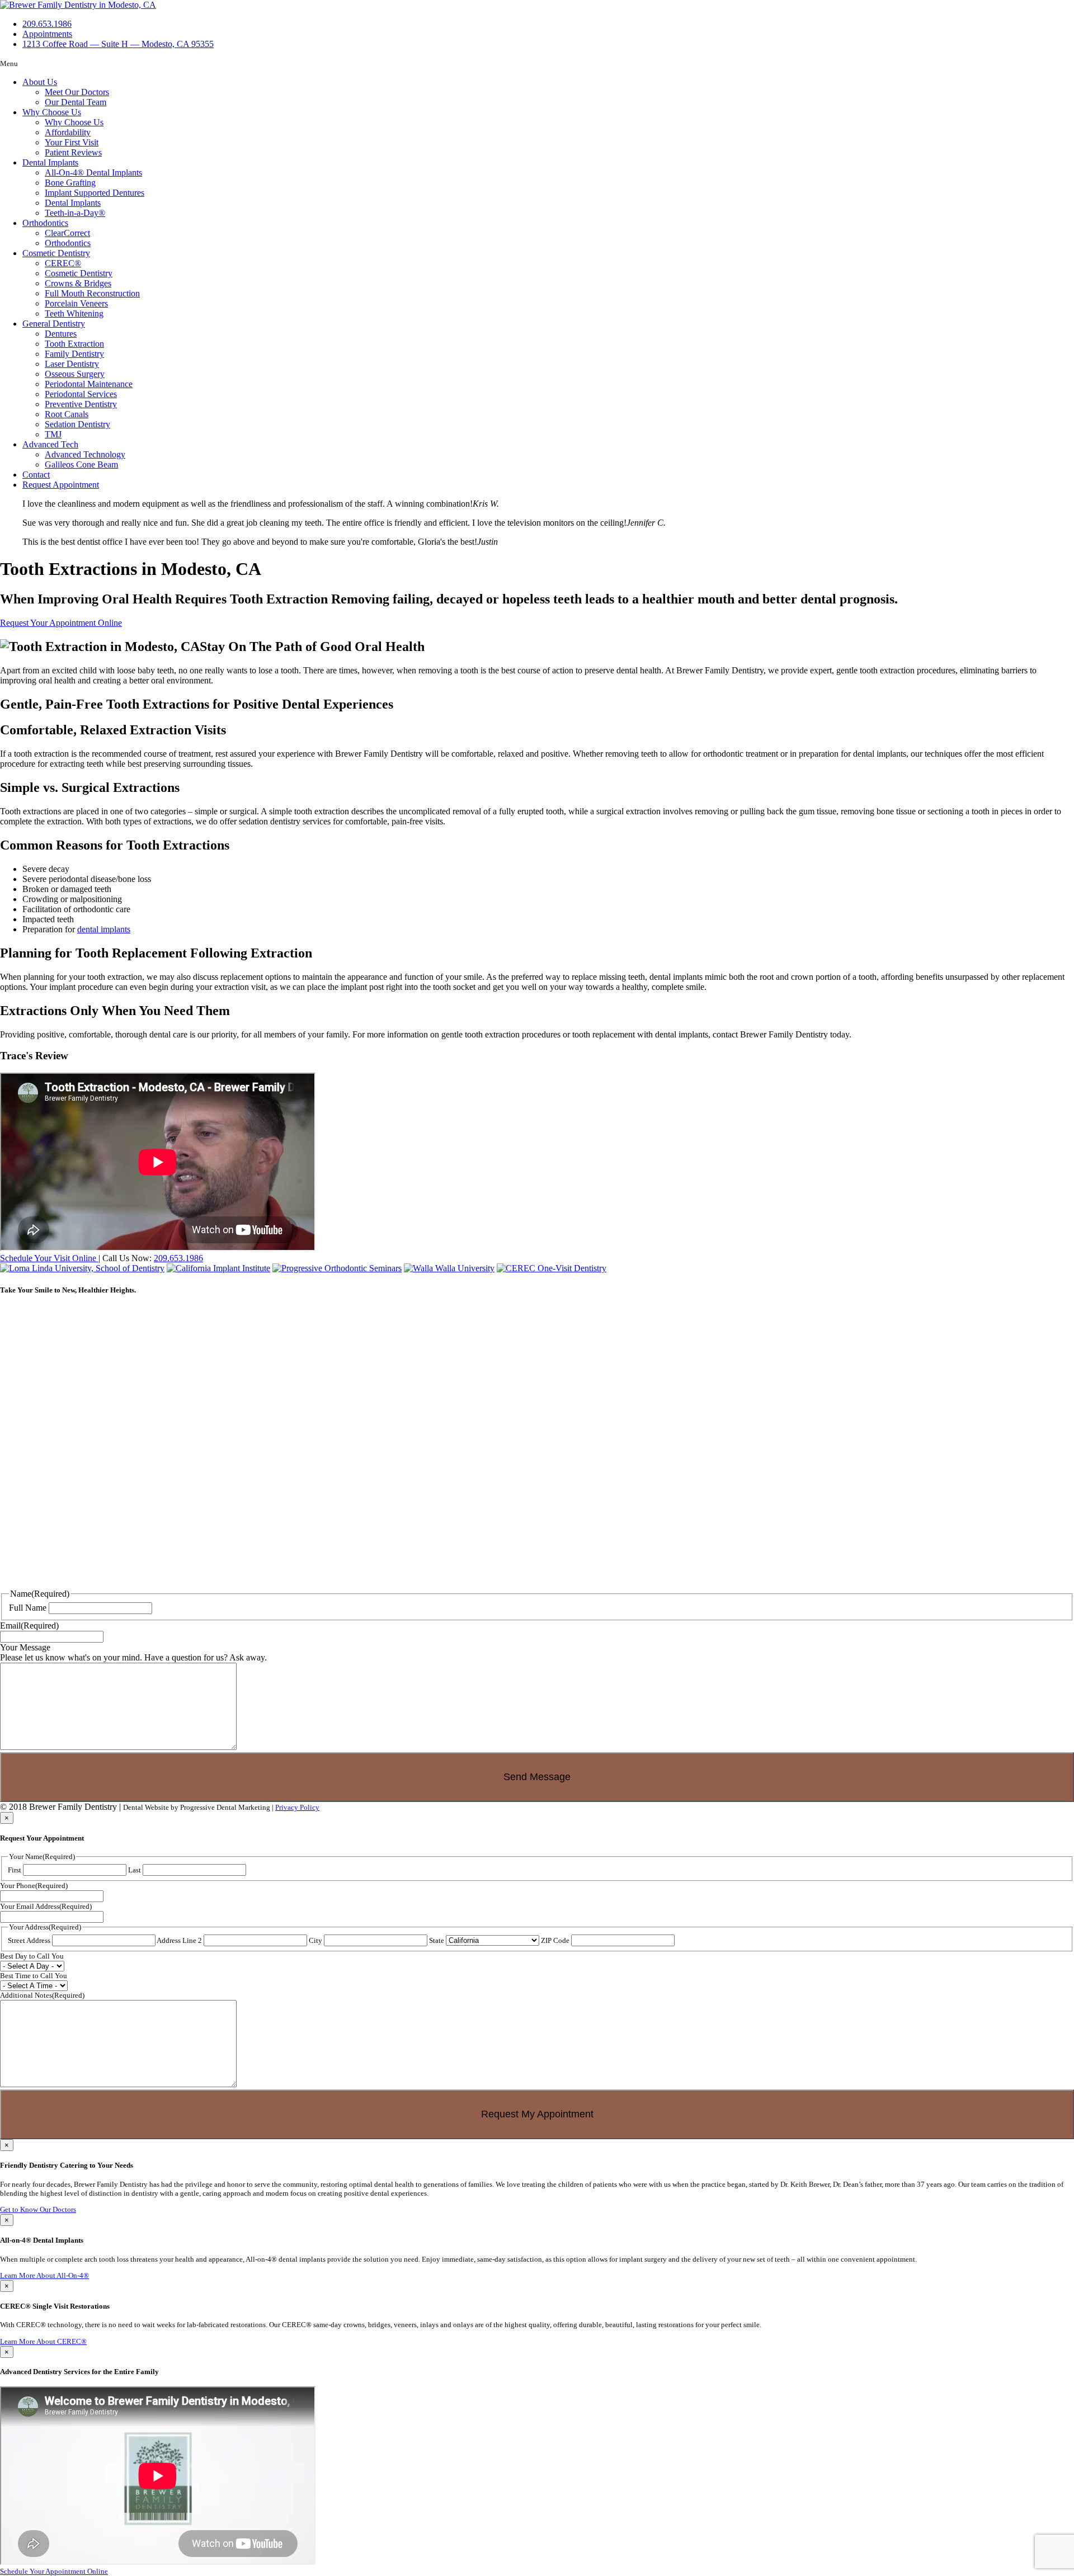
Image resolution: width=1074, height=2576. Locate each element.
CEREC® (63, 263)
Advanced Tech (50, 444)
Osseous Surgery (75, 374)
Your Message (25, 1647)
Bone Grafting (70, 183)
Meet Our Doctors (77, 92)
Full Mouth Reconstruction (92, 293)
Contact (36, 475)
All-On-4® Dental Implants (93, 173)
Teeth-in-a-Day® (75, 213)
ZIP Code (555, 1940)
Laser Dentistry (72, 364)
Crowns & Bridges (78, 283)
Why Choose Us (52, 112)
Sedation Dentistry (77, 424)
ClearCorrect (67, 233)
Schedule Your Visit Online (49, 1258)
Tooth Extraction (74, 344)
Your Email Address (46, 1906)
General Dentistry (54, 324)
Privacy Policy (297, 1807)
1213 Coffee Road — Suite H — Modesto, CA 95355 (118, 44)
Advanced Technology (85, 454)
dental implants (104, 929)
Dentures (61, 334)
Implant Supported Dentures (95, 193)
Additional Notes (42, 1995)
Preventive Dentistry (81, 404)
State (437, 1940)
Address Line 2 (179, 1940)
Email (29, 1626)
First (15, 1870)
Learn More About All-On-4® (44, 2275)
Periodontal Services (81, 394)
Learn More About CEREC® (43, 2341)
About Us (40, 82)
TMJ (53, 434)
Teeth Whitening (74, 313)
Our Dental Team (76, 102)
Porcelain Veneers (76, 303)
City (315, 1940)
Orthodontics (45, 223)
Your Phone (34, 1886)
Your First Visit (72, 142)
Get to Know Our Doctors (38, 2209)
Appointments (47, 34)
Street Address (29, 1940)
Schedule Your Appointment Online (54, 2571)
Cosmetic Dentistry (56, 253)
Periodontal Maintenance (89, 384)
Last (135, 1870)
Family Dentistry (74, 354)
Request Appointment (61, 485)
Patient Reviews (73, 152)
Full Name (28, 1608)
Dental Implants (50, 162)
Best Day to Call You (32, 1956)
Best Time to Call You (34, 1976)
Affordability (68, 132)
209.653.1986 (178, 1258)
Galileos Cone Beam (81, 464)
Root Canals (67, 414)
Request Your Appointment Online (61, 623)
